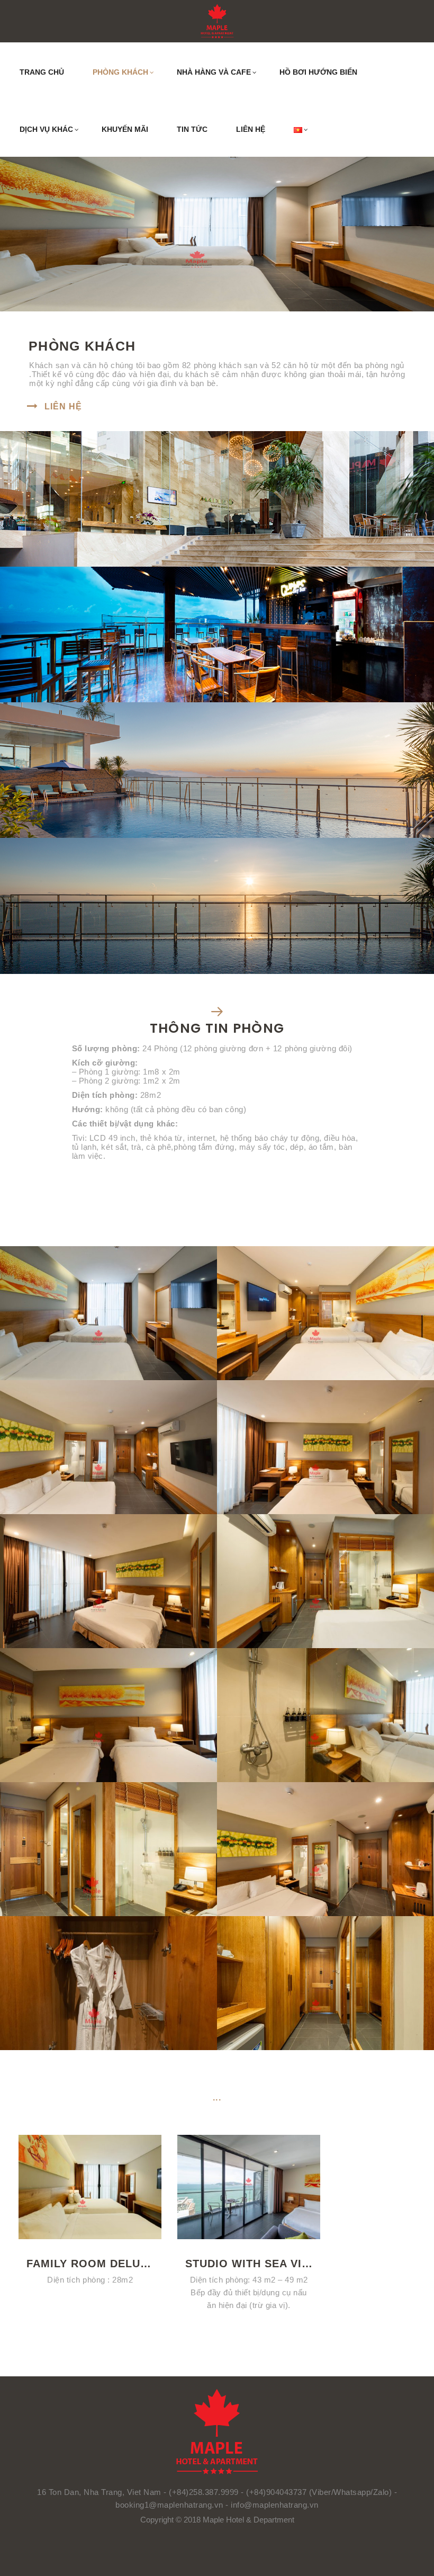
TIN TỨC (192, 129)
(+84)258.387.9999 (204, 2492)
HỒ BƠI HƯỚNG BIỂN (318, 72)
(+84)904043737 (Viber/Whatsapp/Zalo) (319, 2492)
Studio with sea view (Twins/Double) (249, 2264)
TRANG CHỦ (42, 72)
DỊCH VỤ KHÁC (46, 129)
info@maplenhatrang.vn (275, 2505)
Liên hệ (63, 406)
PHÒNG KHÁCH (120, 72)
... (217, 2098)
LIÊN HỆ (251, 129)
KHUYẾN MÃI (125, 129)
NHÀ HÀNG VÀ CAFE (214, 72)
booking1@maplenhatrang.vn (170, 2505)
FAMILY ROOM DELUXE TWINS (90, 2264)
